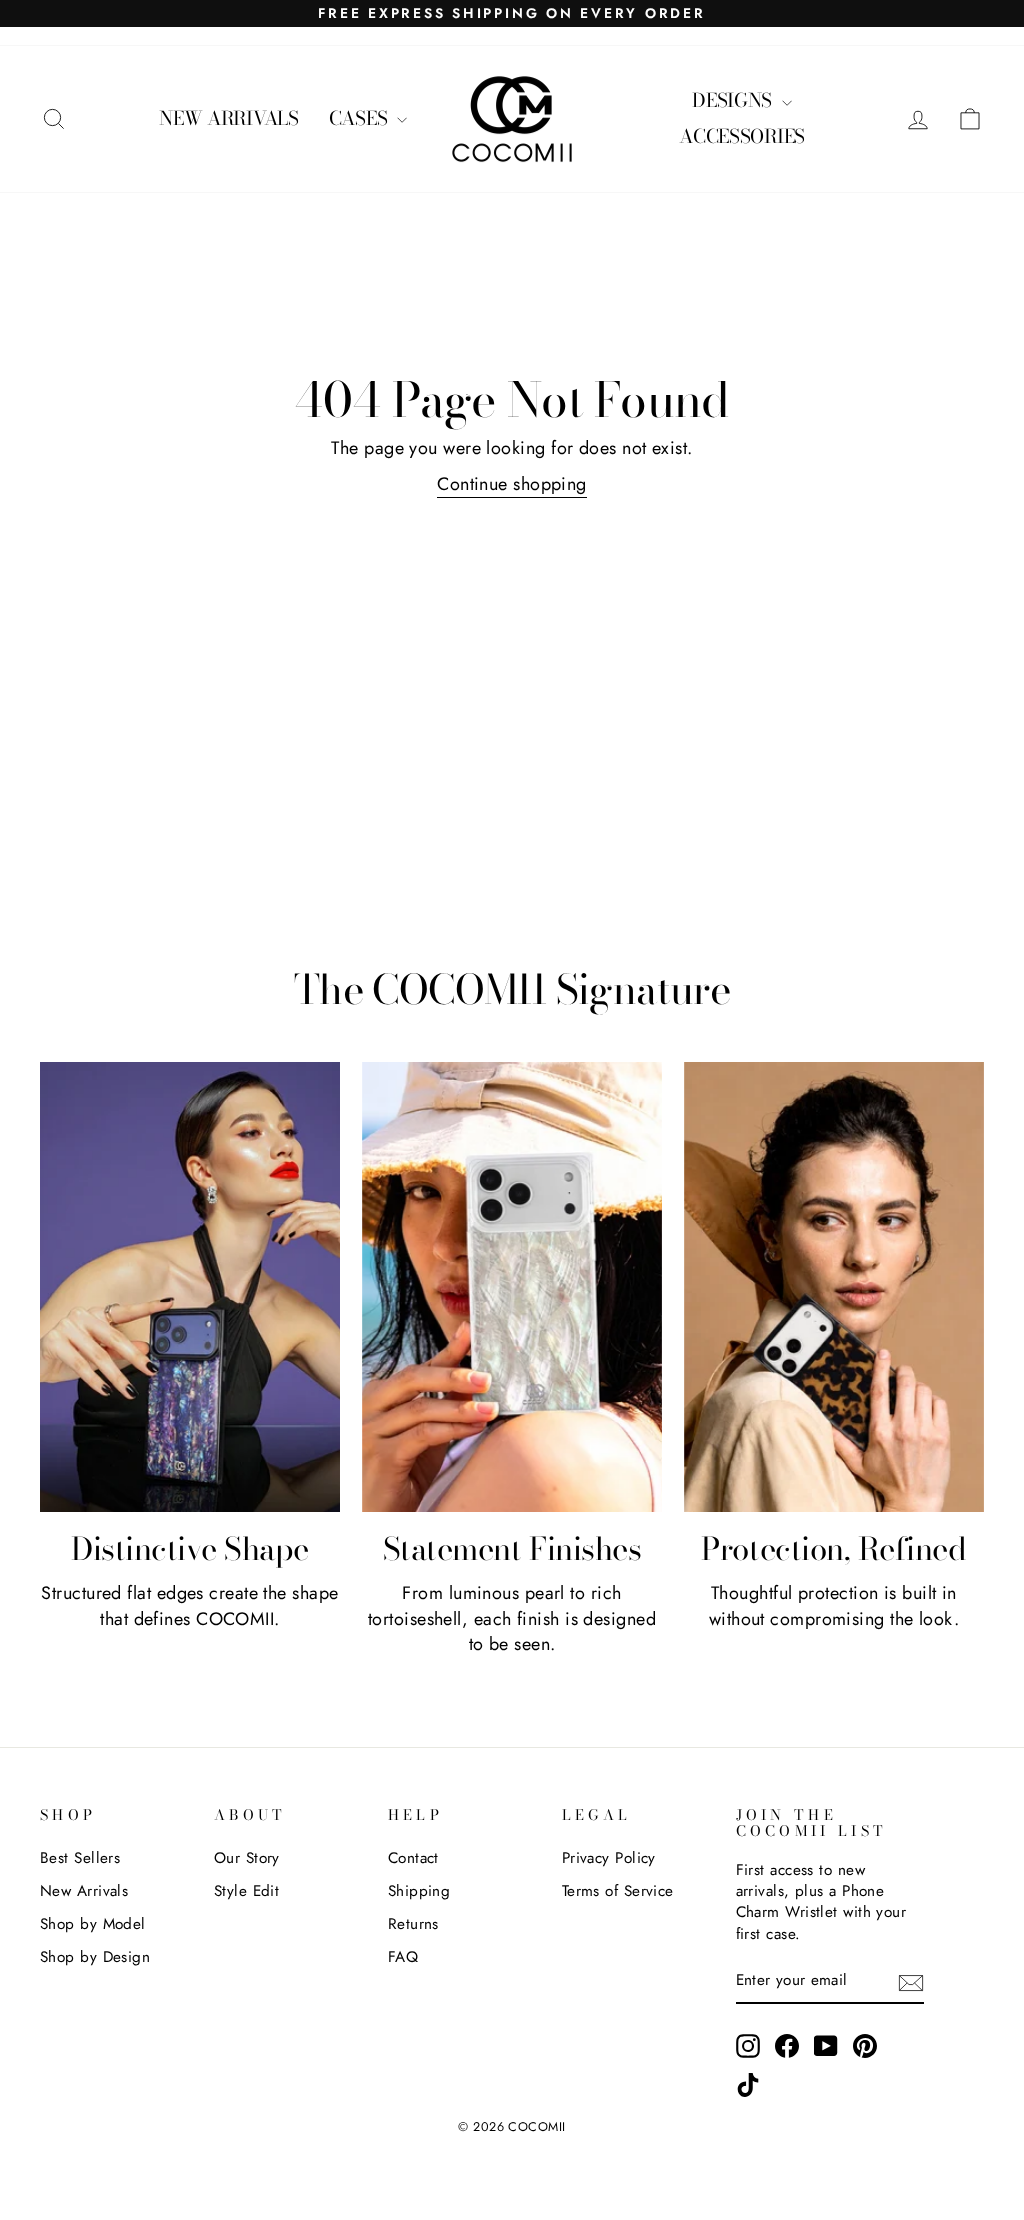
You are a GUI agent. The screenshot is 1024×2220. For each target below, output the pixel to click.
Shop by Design (95, 1957)
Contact (413, 1858)
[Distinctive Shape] (190, 1287)
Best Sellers (80, 1858)
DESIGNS (734, 100)
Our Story (247, 1858)
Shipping (419, 1891)
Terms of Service (618, 1891)
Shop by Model (93, 1924)
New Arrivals (84, 1891)
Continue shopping (512, 484)
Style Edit (247, 1891)
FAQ (403, 1957)
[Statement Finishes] (512, 1287)
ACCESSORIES (742, 136)
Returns (413, 1924)
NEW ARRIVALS (229, 118)
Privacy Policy (609, 1858)
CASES (360, 118)
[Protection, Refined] (834, 1287)
